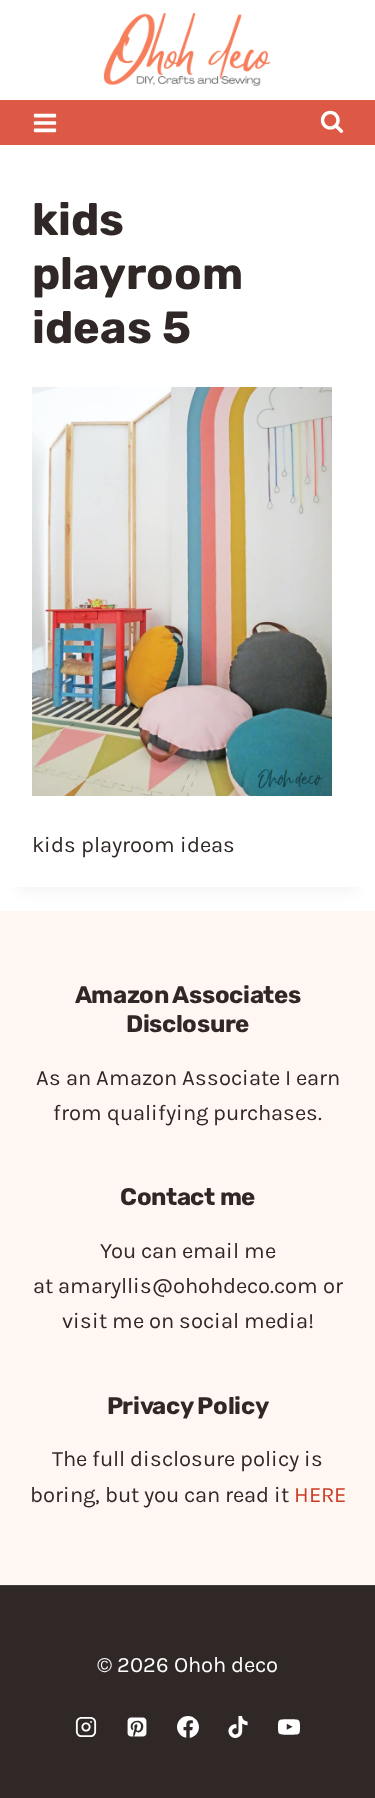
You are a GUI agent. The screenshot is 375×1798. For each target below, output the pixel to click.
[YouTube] (289, 1727)
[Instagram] (86, 1727)
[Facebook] (188, 1727)
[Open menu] (45, 122)
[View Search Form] (331, 122)
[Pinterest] (137, 1727)
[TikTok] (238, 1727)
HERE (320, 1495)
